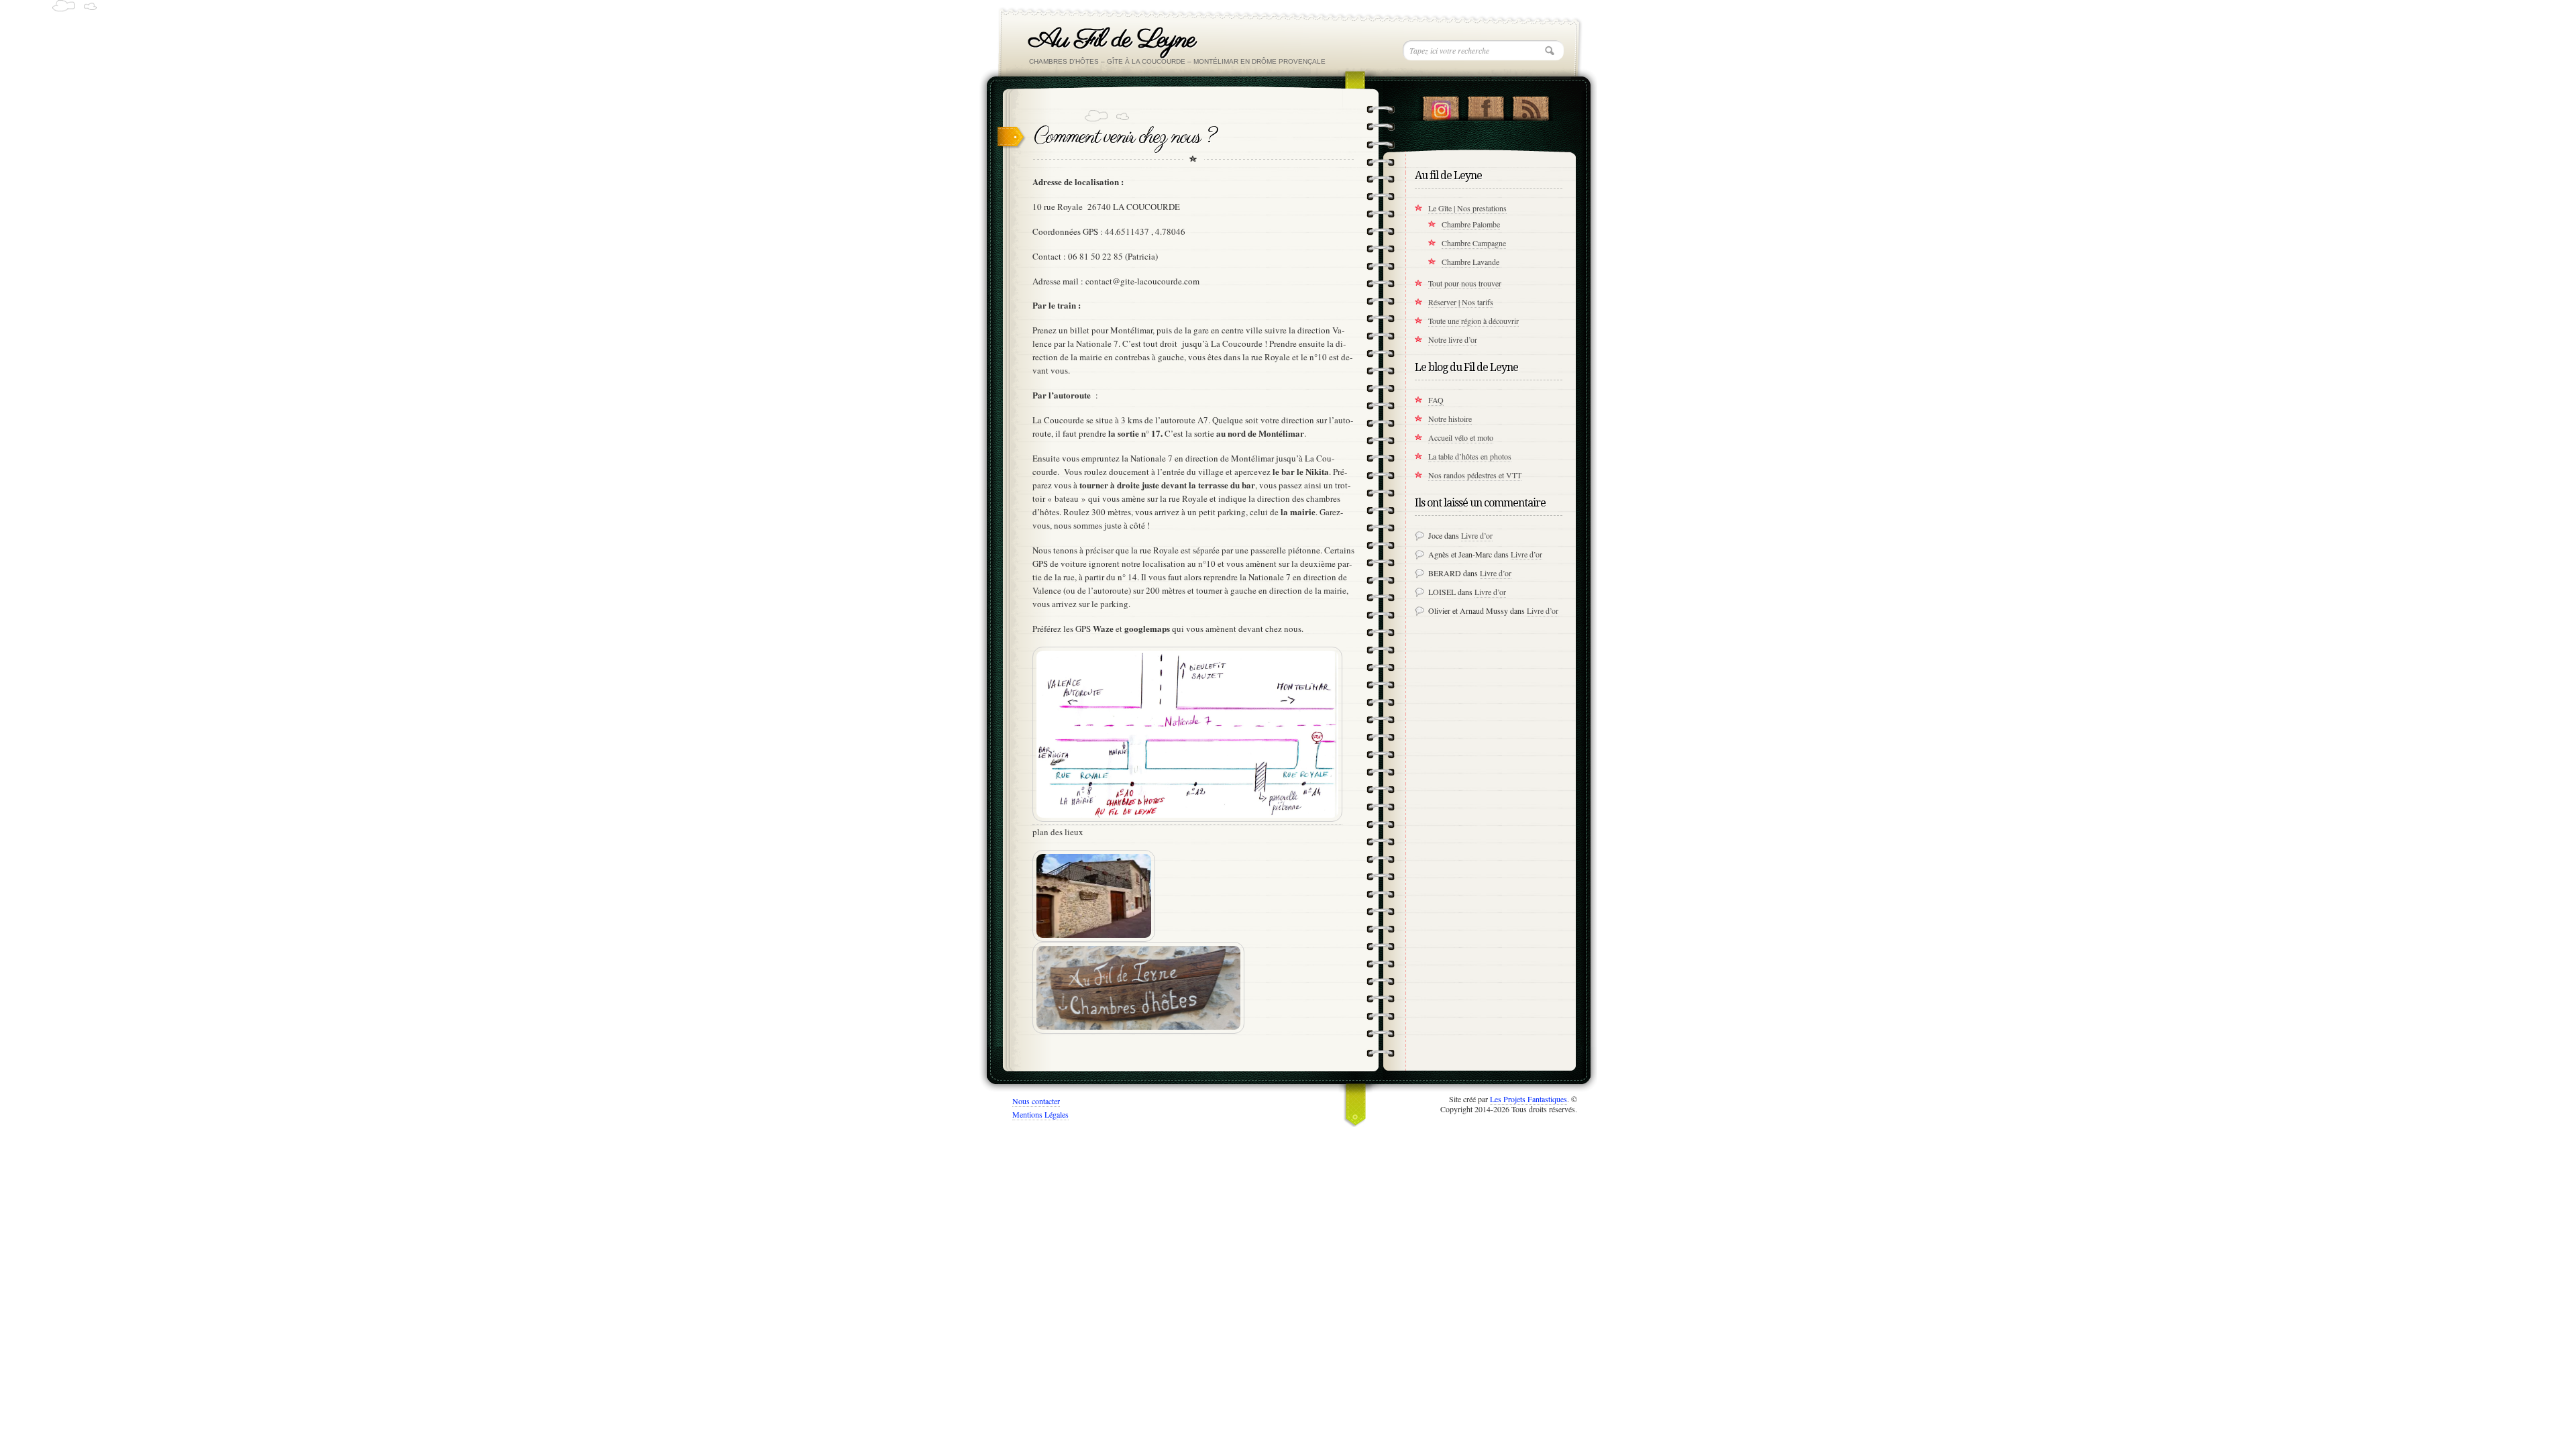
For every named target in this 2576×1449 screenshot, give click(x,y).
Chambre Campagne (1474, 243)
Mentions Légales (1040, 1114)
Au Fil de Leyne (1112, 40)
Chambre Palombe (1471, 224)
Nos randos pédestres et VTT (1475, 475)
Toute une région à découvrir (1473, 321)
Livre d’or (1477, 535)
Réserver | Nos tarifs (1461, 302)
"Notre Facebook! (1486, 105)
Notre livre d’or (1453, 339)
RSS (1531, 105)
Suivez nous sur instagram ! (1441, 105)
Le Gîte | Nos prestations (1467, 208)
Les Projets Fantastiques (1528, 1099)
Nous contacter (1036, 1101)
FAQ (1436, 400)
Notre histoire (1450, 419)
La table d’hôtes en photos (1470, 456)
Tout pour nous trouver (1465, 283)
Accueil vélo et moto (1461, 437)
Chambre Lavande (1470, 262)
